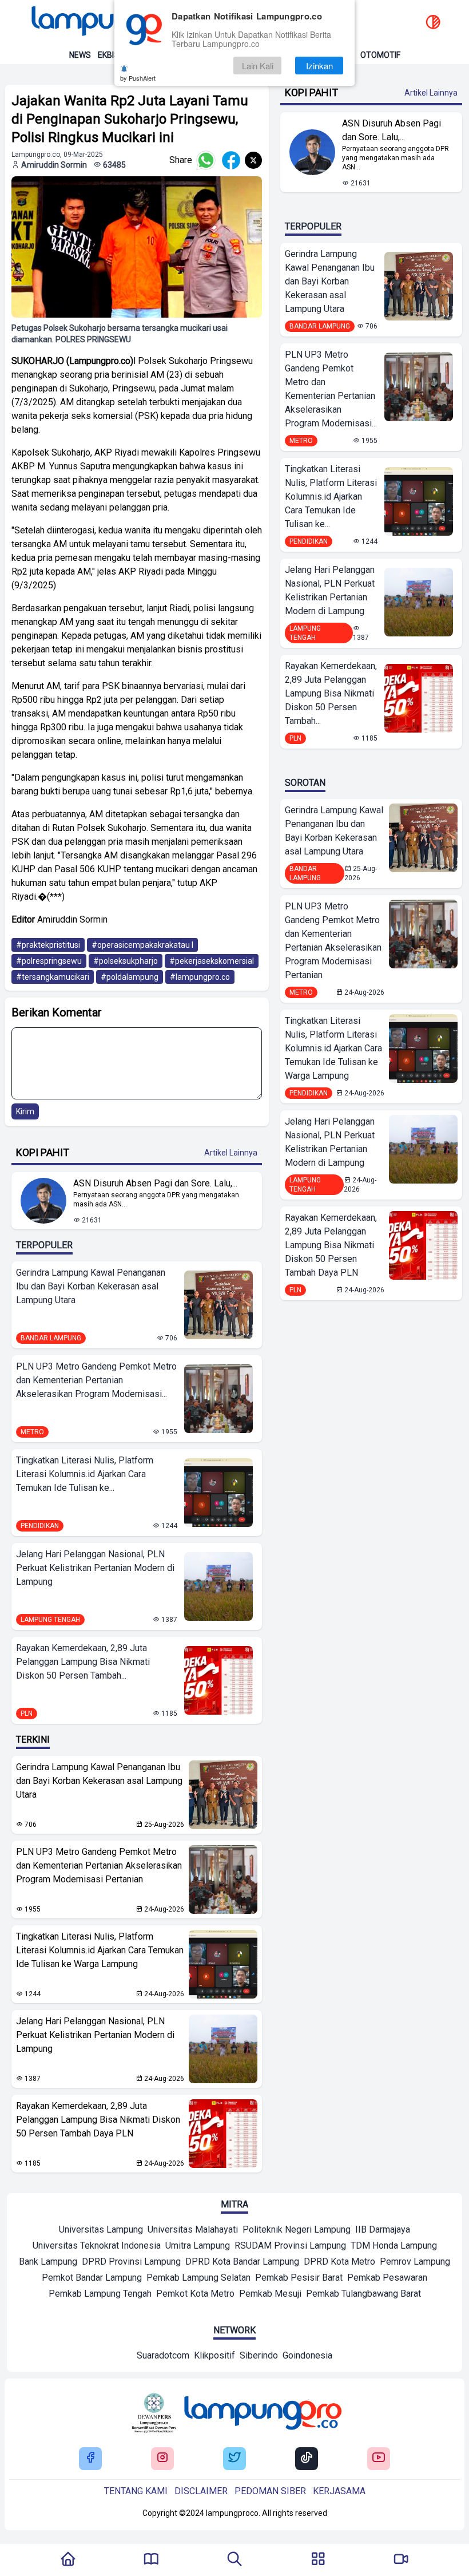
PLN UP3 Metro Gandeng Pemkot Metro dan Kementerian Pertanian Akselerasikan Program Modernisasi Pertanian (99, 1865)
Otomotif (380, 55)
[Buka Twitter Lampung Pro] (234, 2458)
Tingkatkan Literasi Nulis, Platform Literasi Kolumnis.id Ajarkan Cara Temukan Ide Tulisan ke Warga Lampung (100, 1950)
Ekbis (108, 55)
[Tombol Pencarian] (234, 2560)
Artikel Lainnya (231, 1153)
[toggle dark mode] (433, 23)
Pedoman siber (270, 2491)
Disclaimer (201, 2491)
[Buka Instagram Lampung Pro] (162, 2458)
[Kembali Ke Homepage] (68, 2560)
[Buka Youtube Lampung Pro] (379, 2458)
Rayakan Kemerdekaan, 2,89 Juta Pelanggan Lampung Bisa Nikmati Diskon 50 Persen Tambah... (83, 1662)
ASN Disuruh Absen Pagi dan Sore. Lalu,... (155, 1183)
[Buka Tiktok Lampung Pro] (307, 2458)
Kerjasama (339, 2491)
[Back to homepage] (109, 23)
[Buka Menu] (318, 2560)
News (80, 55)
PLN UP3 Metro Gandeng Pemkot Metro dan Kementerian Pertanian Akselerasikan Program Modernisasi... (96, 1380)
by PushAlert (138, 78)
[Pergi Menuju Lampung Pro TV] (401, 2560)
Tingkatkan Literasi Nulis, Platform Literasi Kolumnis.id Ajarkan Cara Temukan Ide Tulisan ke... (85, 1474)
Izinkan (319, 66)
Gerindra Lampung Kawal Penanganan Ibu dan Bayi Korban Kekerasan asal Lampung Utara (91, 1286)
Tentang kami (136, 2491)
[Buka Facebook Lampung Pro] (90, 2458)
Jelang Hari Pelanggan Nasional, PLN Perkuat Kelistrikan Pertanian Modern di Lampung (95, 1568)
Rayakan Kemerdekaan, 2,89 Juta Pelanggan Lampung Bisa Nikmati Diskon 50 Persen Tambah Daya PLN (98, 2120)
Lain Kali (258, 66)
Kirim (25, 1111)
